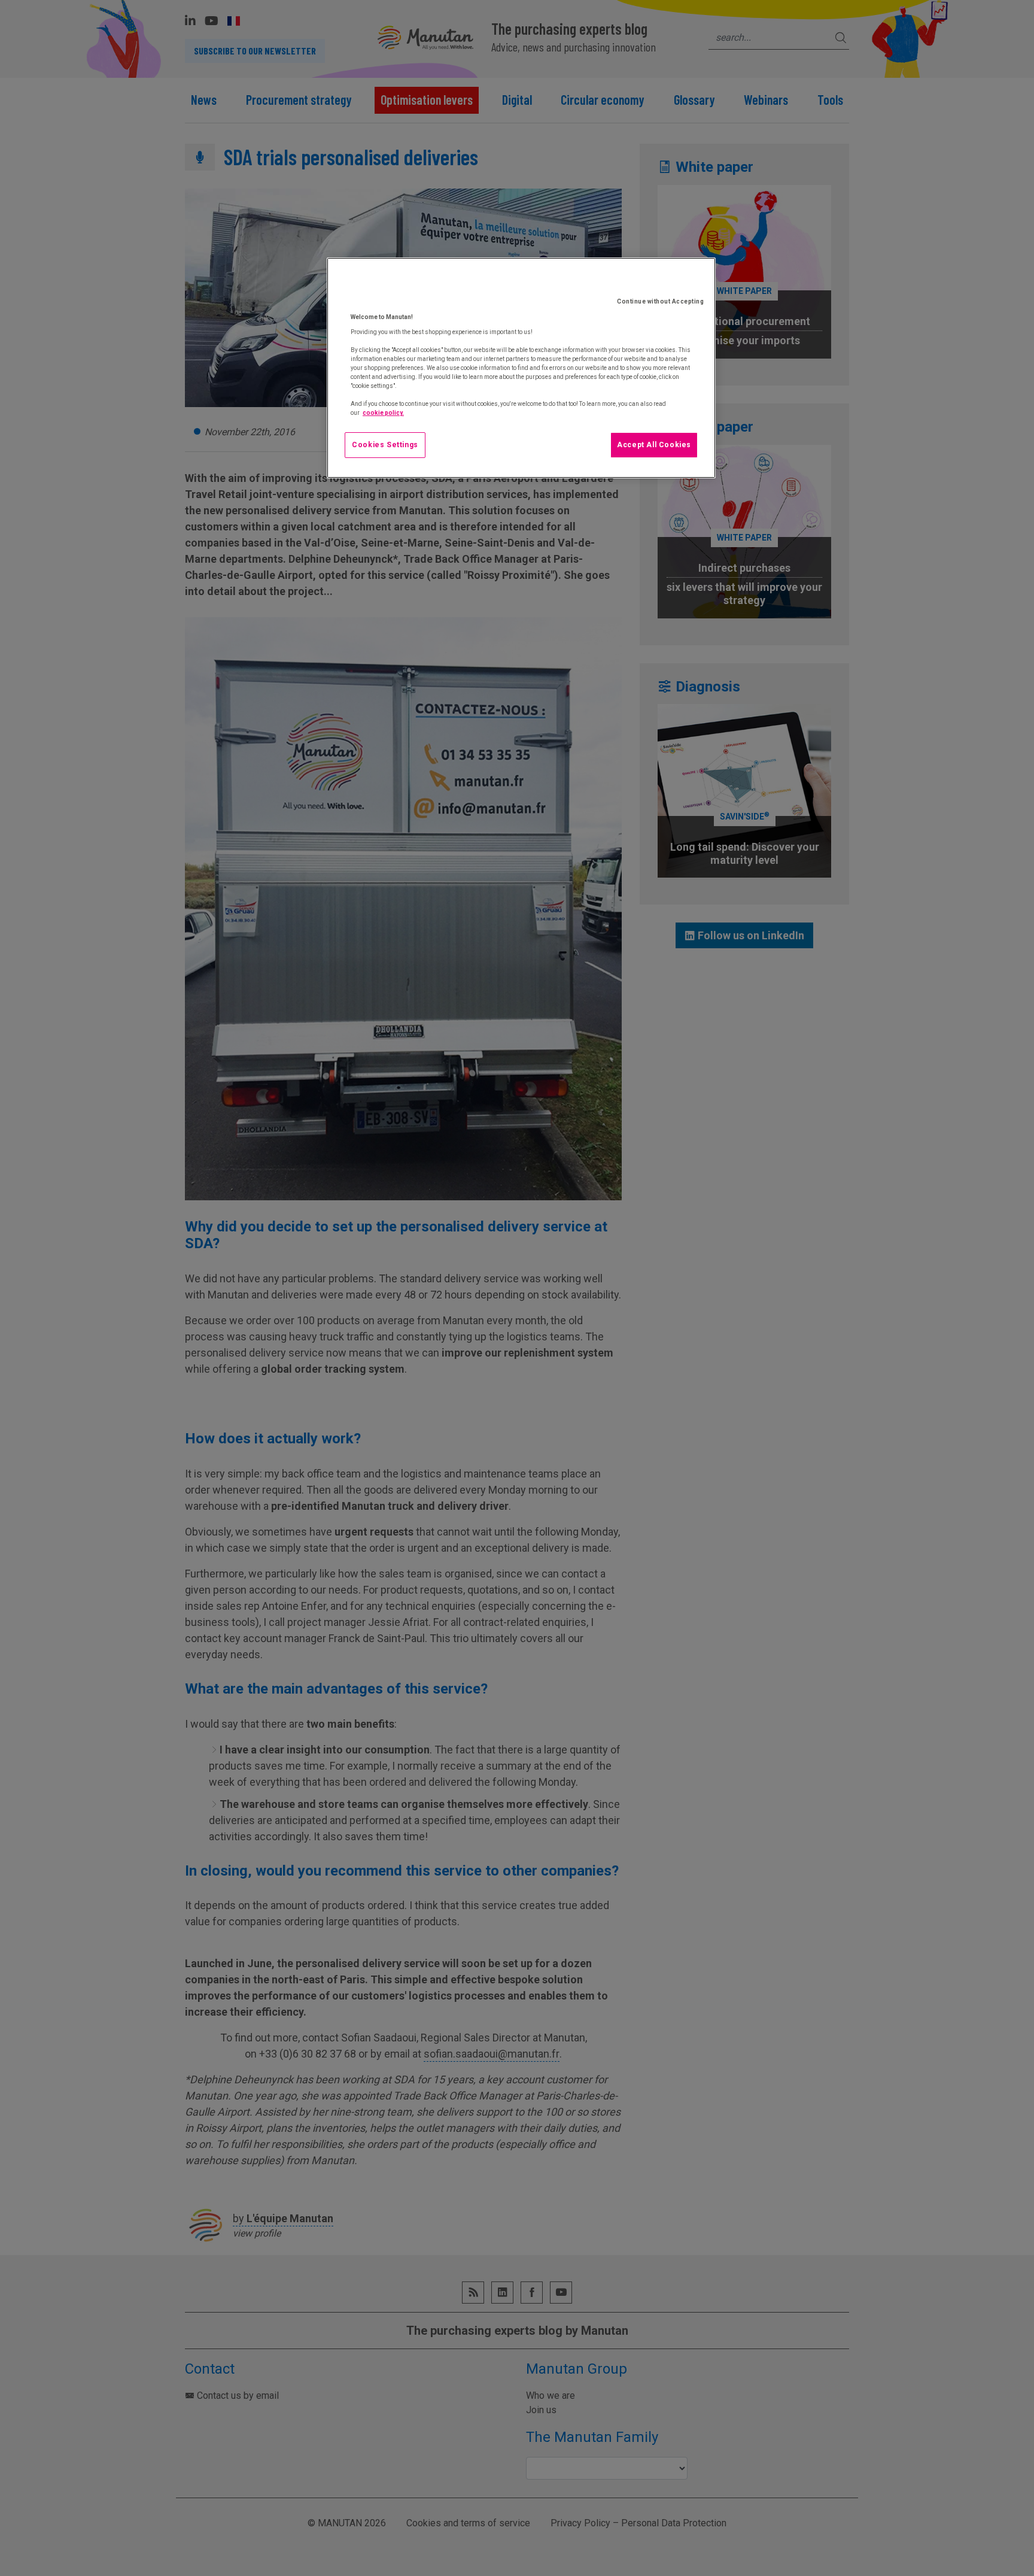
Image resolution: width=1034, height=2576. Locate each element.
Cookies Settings (385, 445)
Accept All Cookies (654, 445)
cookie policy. (383, 413)
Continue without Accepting (660, 301)
